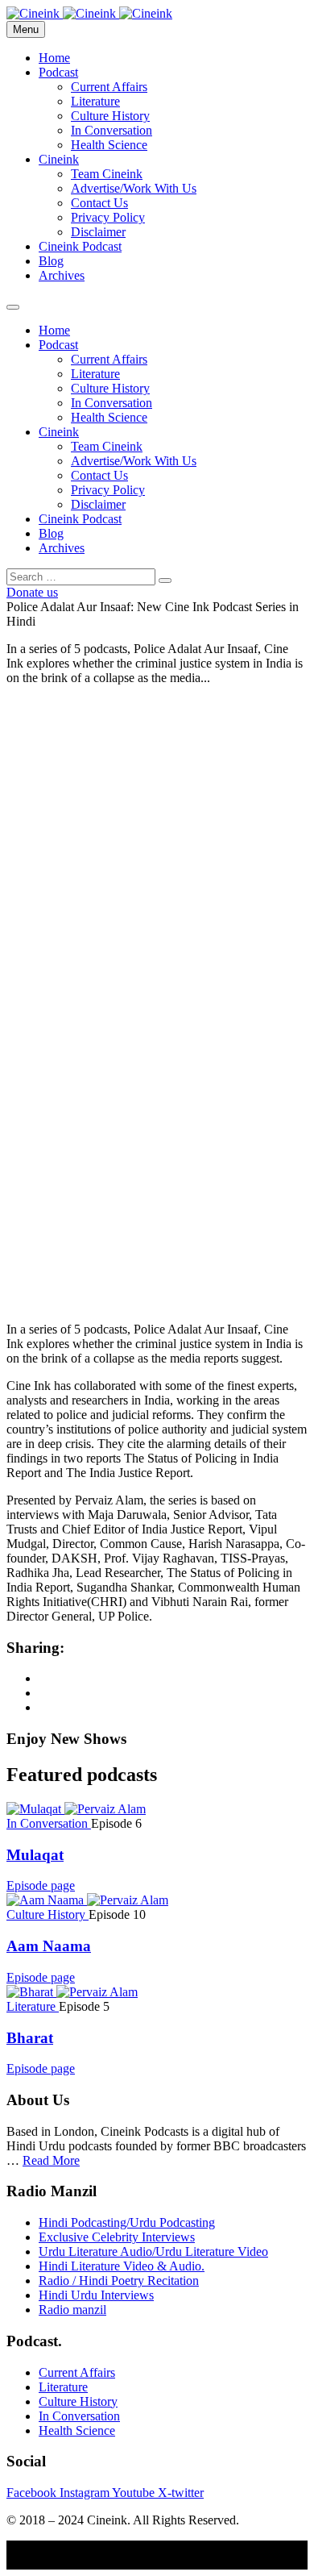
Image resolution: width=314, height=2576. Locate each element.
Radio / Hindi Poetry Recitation (119, 2281)
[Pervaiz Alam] (105, 1809)
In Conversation (112, 130)
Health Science (109, 145)
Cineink (59, 159)
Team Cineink (107, 174)
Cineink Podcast (80, 246)
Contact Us (99, 203)
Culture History (110, 116)
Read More (51, 2160)
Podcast (58, 72)
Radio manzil (72, 2310)
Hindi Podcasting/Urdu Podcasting (127, 2222)
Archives (62, 275)
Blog (51, 261)
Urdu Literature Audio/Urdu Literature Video (153, 2251)
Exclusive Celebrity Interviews (117, 2237)
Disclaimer (98, 232)
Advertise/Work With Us (134, 188)
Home (54, 58)
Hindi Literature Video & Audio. (122, 2266)
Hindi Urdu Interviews (96, 2295)
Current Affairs (109, 87)
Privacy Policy (108, 217)
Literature (95, 101)
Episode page (41, 1885)
